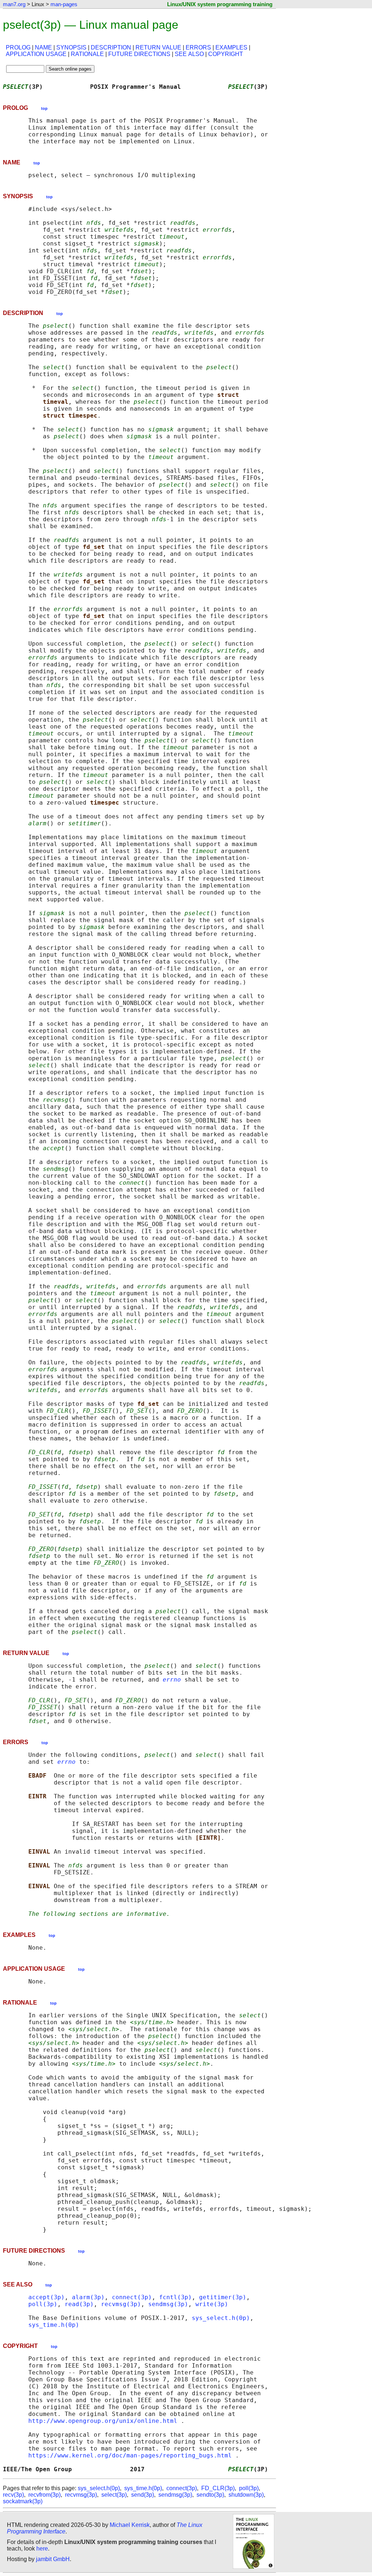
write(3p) (212, 2304)
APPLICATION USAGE (36, 54)
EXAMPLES (231, 47)
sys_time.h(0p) (54, 2325)
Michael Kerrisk (130, 2525)
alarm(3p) (88, 2297)
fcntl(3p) (175, 2297)
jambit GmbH (53, 2559)
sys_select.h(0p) (221, 2318)
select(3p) (114, 2495)
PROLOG (18, 47)
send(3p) (143, 2495)
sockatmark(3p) (23, 2501)
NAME (43, 47)
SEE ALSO (189, 54)
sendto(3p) (210, 2495)
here (42, 2549)
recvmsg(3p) (121, 2304)
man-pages (64, 4)
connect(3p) (132, 2297)
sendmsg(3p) (168, 2304)
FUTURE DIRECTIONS (139, 54)
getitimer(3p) (223, 2297)
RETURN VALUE (158, 47)
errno (172, 1680)
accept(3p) (46, 2297)
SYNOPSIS (71, 47)
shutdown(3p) (246, 2495)
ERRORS (198, 47)
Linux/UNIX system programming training (220, 4)
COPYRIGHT (226, 54)
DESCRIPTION (111, 47)
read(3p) (79, 2304)
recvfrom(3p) (45, 2495)
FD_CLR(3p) (218, 2488)
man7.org (14, 4)
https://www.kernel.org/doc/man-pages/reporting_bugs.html (130, 2455)
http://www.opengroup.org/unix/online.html (103, 2421)
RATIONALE (87, 54)
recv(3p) (13, 2495)
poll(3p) (43, 2304)
